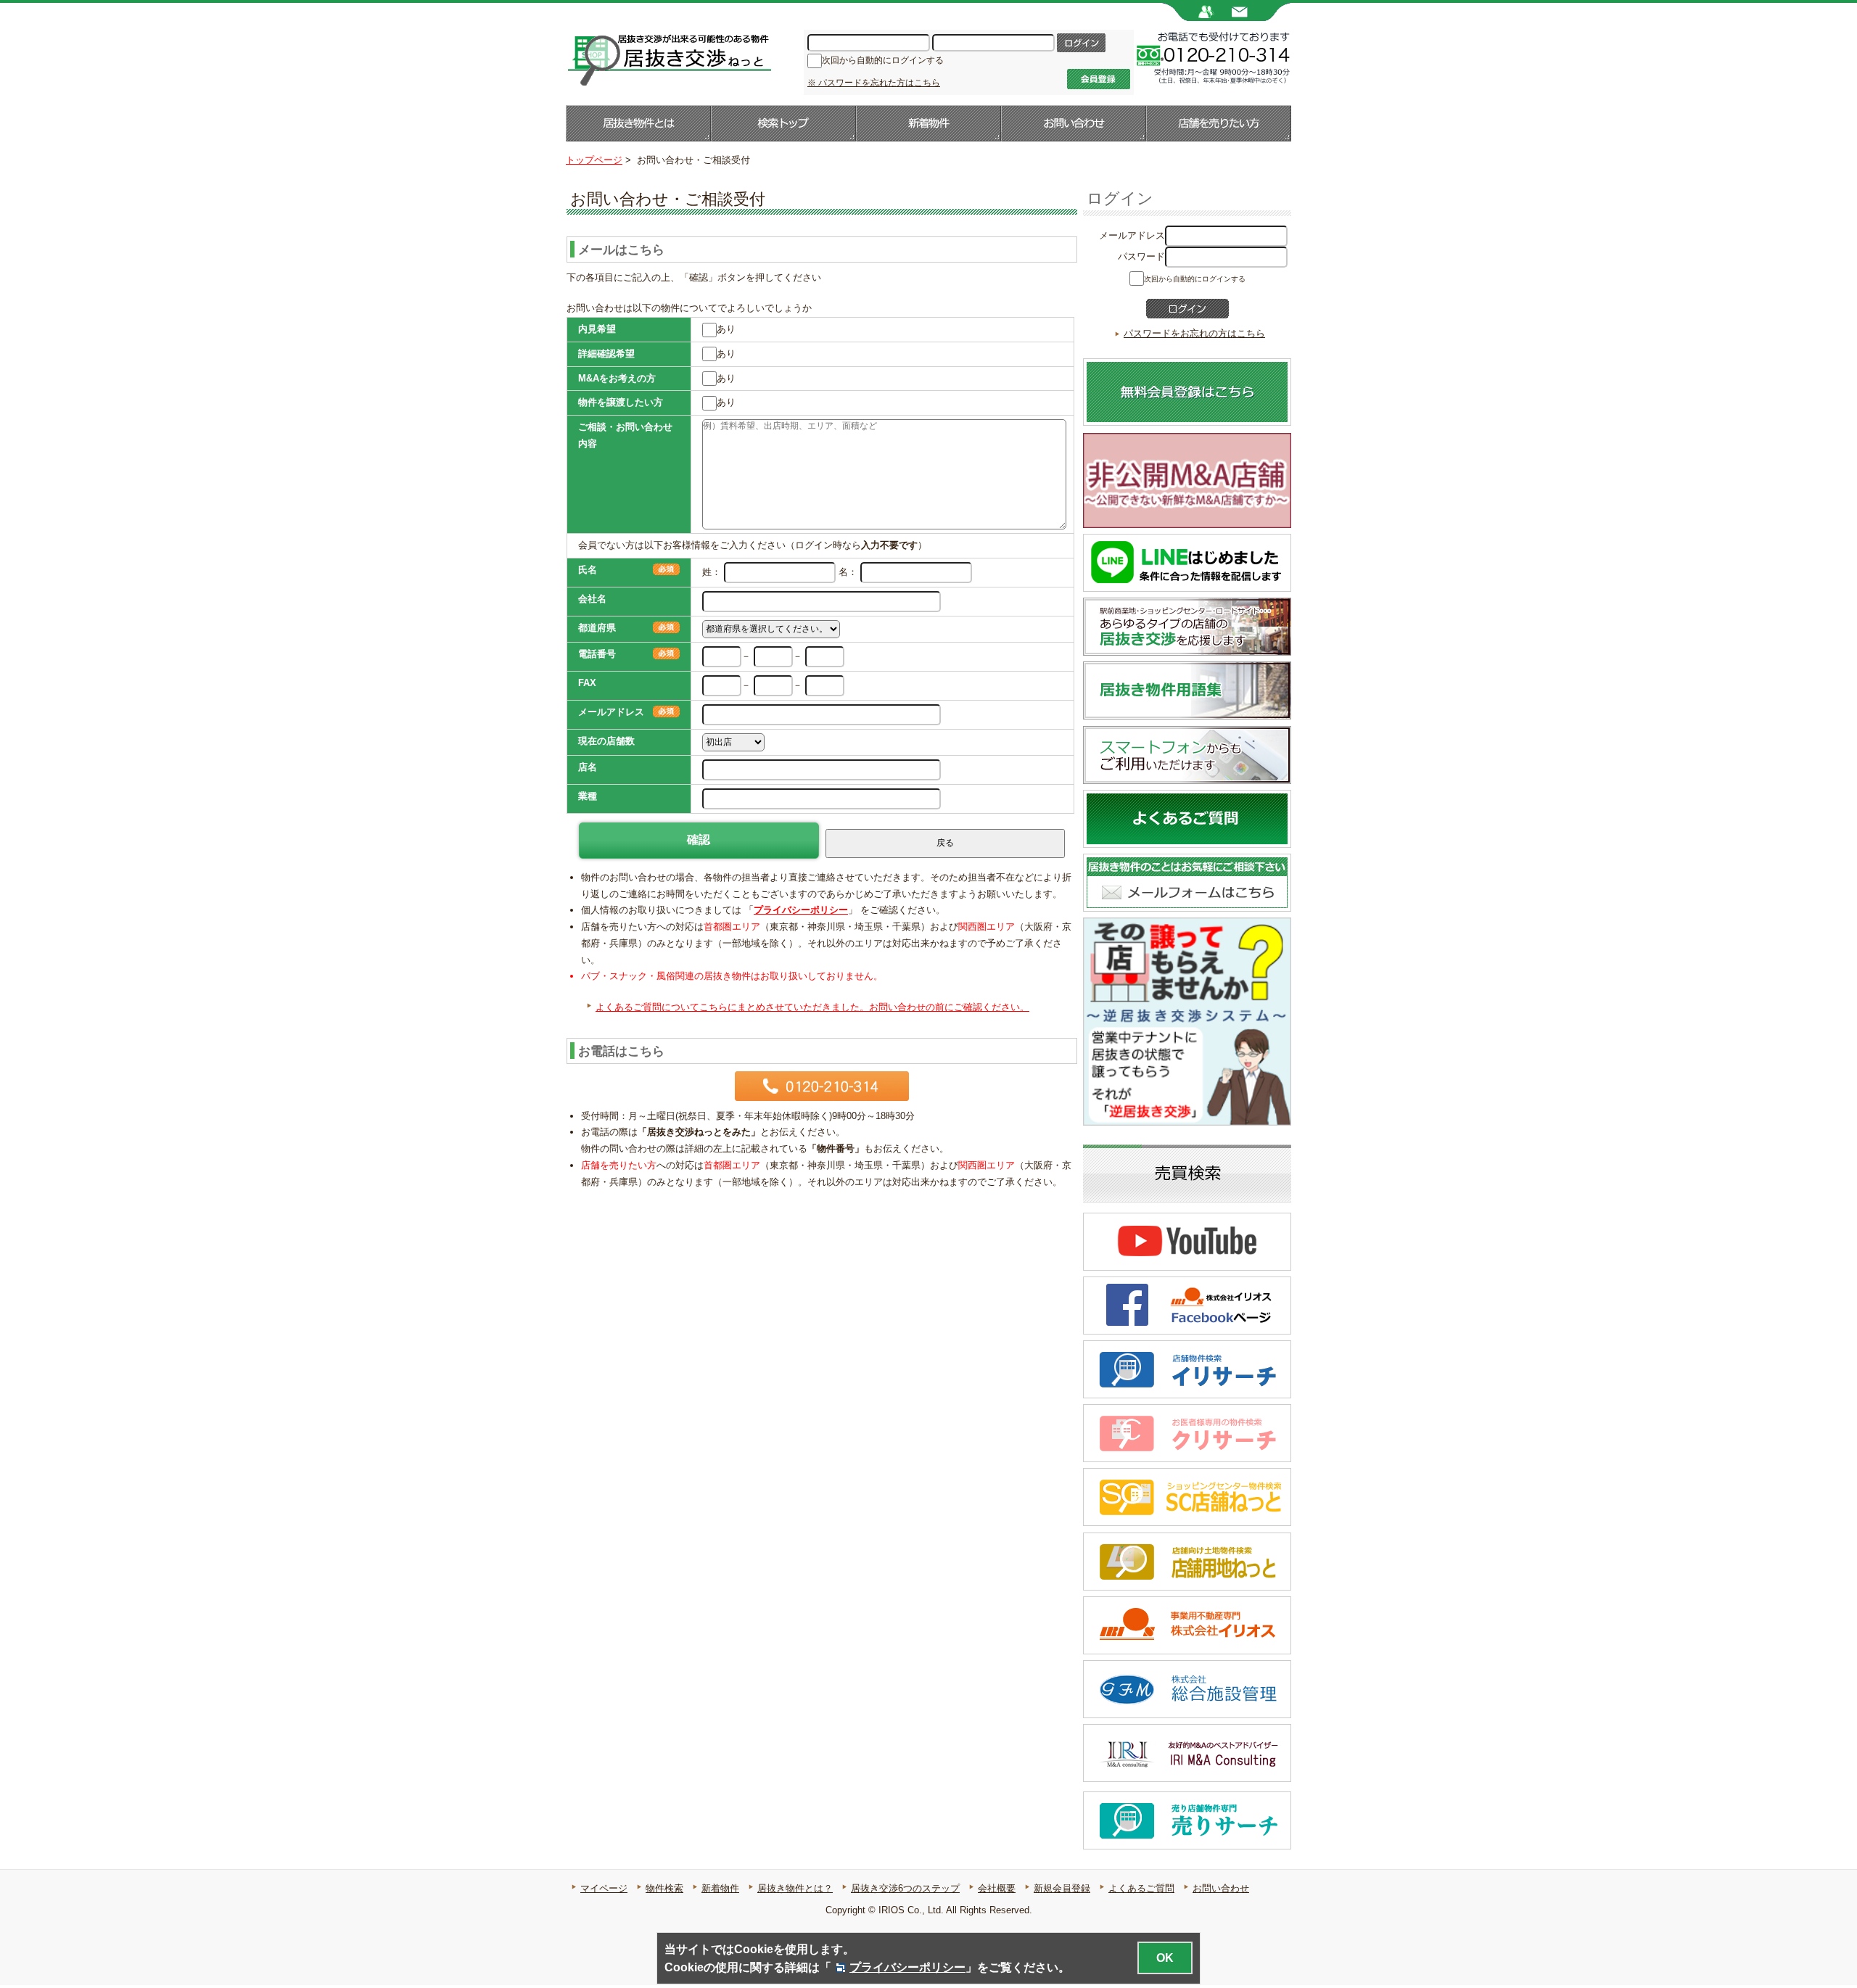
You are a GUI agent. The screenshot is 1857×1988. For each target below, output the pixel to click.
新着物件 (928, 123)
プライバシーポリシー (801, 910)
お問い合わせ (1074, 123)
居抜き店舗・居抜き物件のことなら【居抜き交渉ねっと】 (668, 59)
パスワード (1141, 256)
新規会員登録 (1062, 1888)
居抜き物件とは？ (795, 1888)
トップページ (594, 160)
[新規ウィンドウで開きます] (1187, 521)
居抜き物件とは (638, 123)
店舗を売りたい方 (1219, 123)
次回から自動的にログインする (883, 60)
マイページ (604, 1888)
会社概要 (997, 1888)
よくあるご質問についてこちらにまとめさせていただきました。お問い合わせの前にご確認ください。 (812, 1007)
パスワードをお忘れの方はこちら (1194, 333)
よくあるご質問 (1141, 1888)
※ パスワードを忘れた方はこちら (874, 83)
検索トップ (783, 123)
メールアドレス (1132, 235)
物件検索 (664, 1888)
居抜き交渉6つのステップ (905, 1888)
